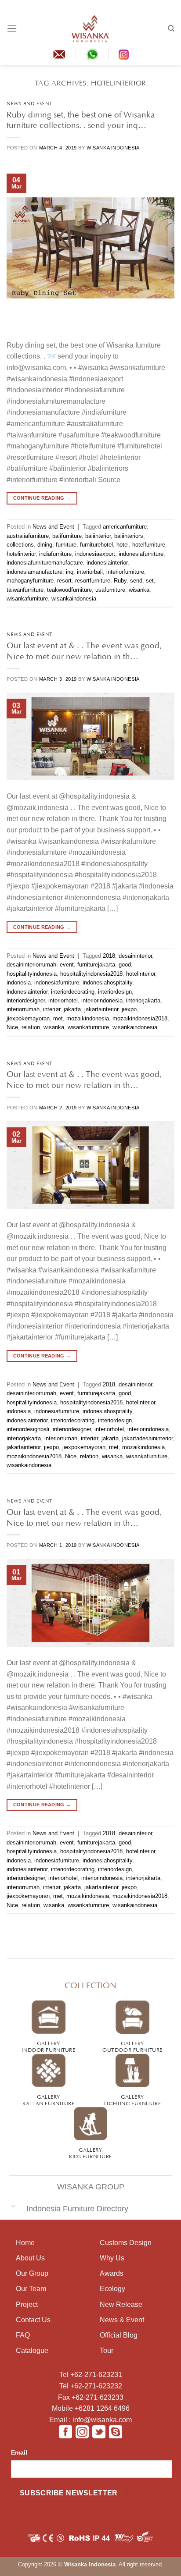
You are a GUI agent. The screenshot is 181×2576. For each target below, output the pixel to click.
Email (19, 2452)
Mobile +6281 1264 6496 (91, 2408)
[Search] (171, 28)
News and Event (29, 103)
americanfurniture (125, 527)
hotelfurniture (149, 545)
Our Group (32, 2273)
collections (20, 545)
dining (45, 545)
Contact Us (33, 2320)
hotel (123, 545)
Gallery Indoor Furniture (48, 2046)
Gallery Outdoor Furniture (132, 2046)
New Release (121, 2304)
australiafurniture (28, 536)
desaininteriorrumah (31, 965)
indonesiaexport (95, 554)
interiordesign (115, 992)
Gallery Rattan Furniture (48, 2099)
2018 (109, 956)
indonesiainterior (107, 563)
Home (25, 2243)
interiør (52, 1009)
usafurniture (110, 590)
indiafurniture (55, 554)
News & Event (122, 2320)
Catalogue (32, 2350)
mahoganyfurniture (30, 581)
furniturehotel (96, 545)
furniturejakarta (96, 965)
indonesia (19, 982)
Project (27, 2304)
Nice (12, 1027)
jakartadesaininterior (147, 1438)
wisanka (139, 590)
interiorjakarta (143, 1000)
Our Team (31, 2289)
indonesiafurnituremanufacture (45, 563)
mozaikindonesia (88, 1018)
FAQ (23, 2335)
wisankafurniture (27, 599)
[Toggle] (13, 2206)
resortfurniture (93, 581)
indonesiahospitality (107, 982)
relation (31, 1027)
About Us (30, 2258)
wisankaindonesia (74, 599)
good (125, 965)
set (150, 581)
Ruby (120, 581)
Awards (112, 2273)
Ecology (112, 2289)
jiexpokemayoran (28, 1018)
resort (64, 581)
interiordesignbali (28, 1429)
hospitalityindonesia (32, 974)
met (58, 1018)
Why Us (112, 2258)
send (136, 581)
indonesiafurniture (141, 554)
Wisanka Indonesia (113, 148)
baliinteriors (129, 536)
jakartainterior (101, 1009)
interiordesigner (26, 1000)
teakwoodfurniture (69, 590)
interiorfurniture (125, 572)
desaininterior (135, 956)
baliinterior (98, 536)
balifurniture (67, 536)
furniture (66, 545)
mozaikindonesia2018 (140, 1018)
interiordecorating (73, 992)
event (67, 965)
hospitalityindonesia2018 (91, 974)
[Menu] (12, 28)
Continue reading (42, 498)
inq (70, 572)
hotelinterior (21, 554)
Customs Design (126, 2243)
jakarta (72, 1009)
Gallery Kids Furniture (90, 2152)
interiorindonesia (102, 1000)
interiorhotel (63, 1000)
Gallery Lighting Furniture (132, 2099)
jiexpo (129, 1009)
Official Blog (119, 2335)
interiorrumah (23, 1009)
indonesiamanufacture (34, 572)
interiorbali (90, 572)
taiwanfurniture (25, 590)
